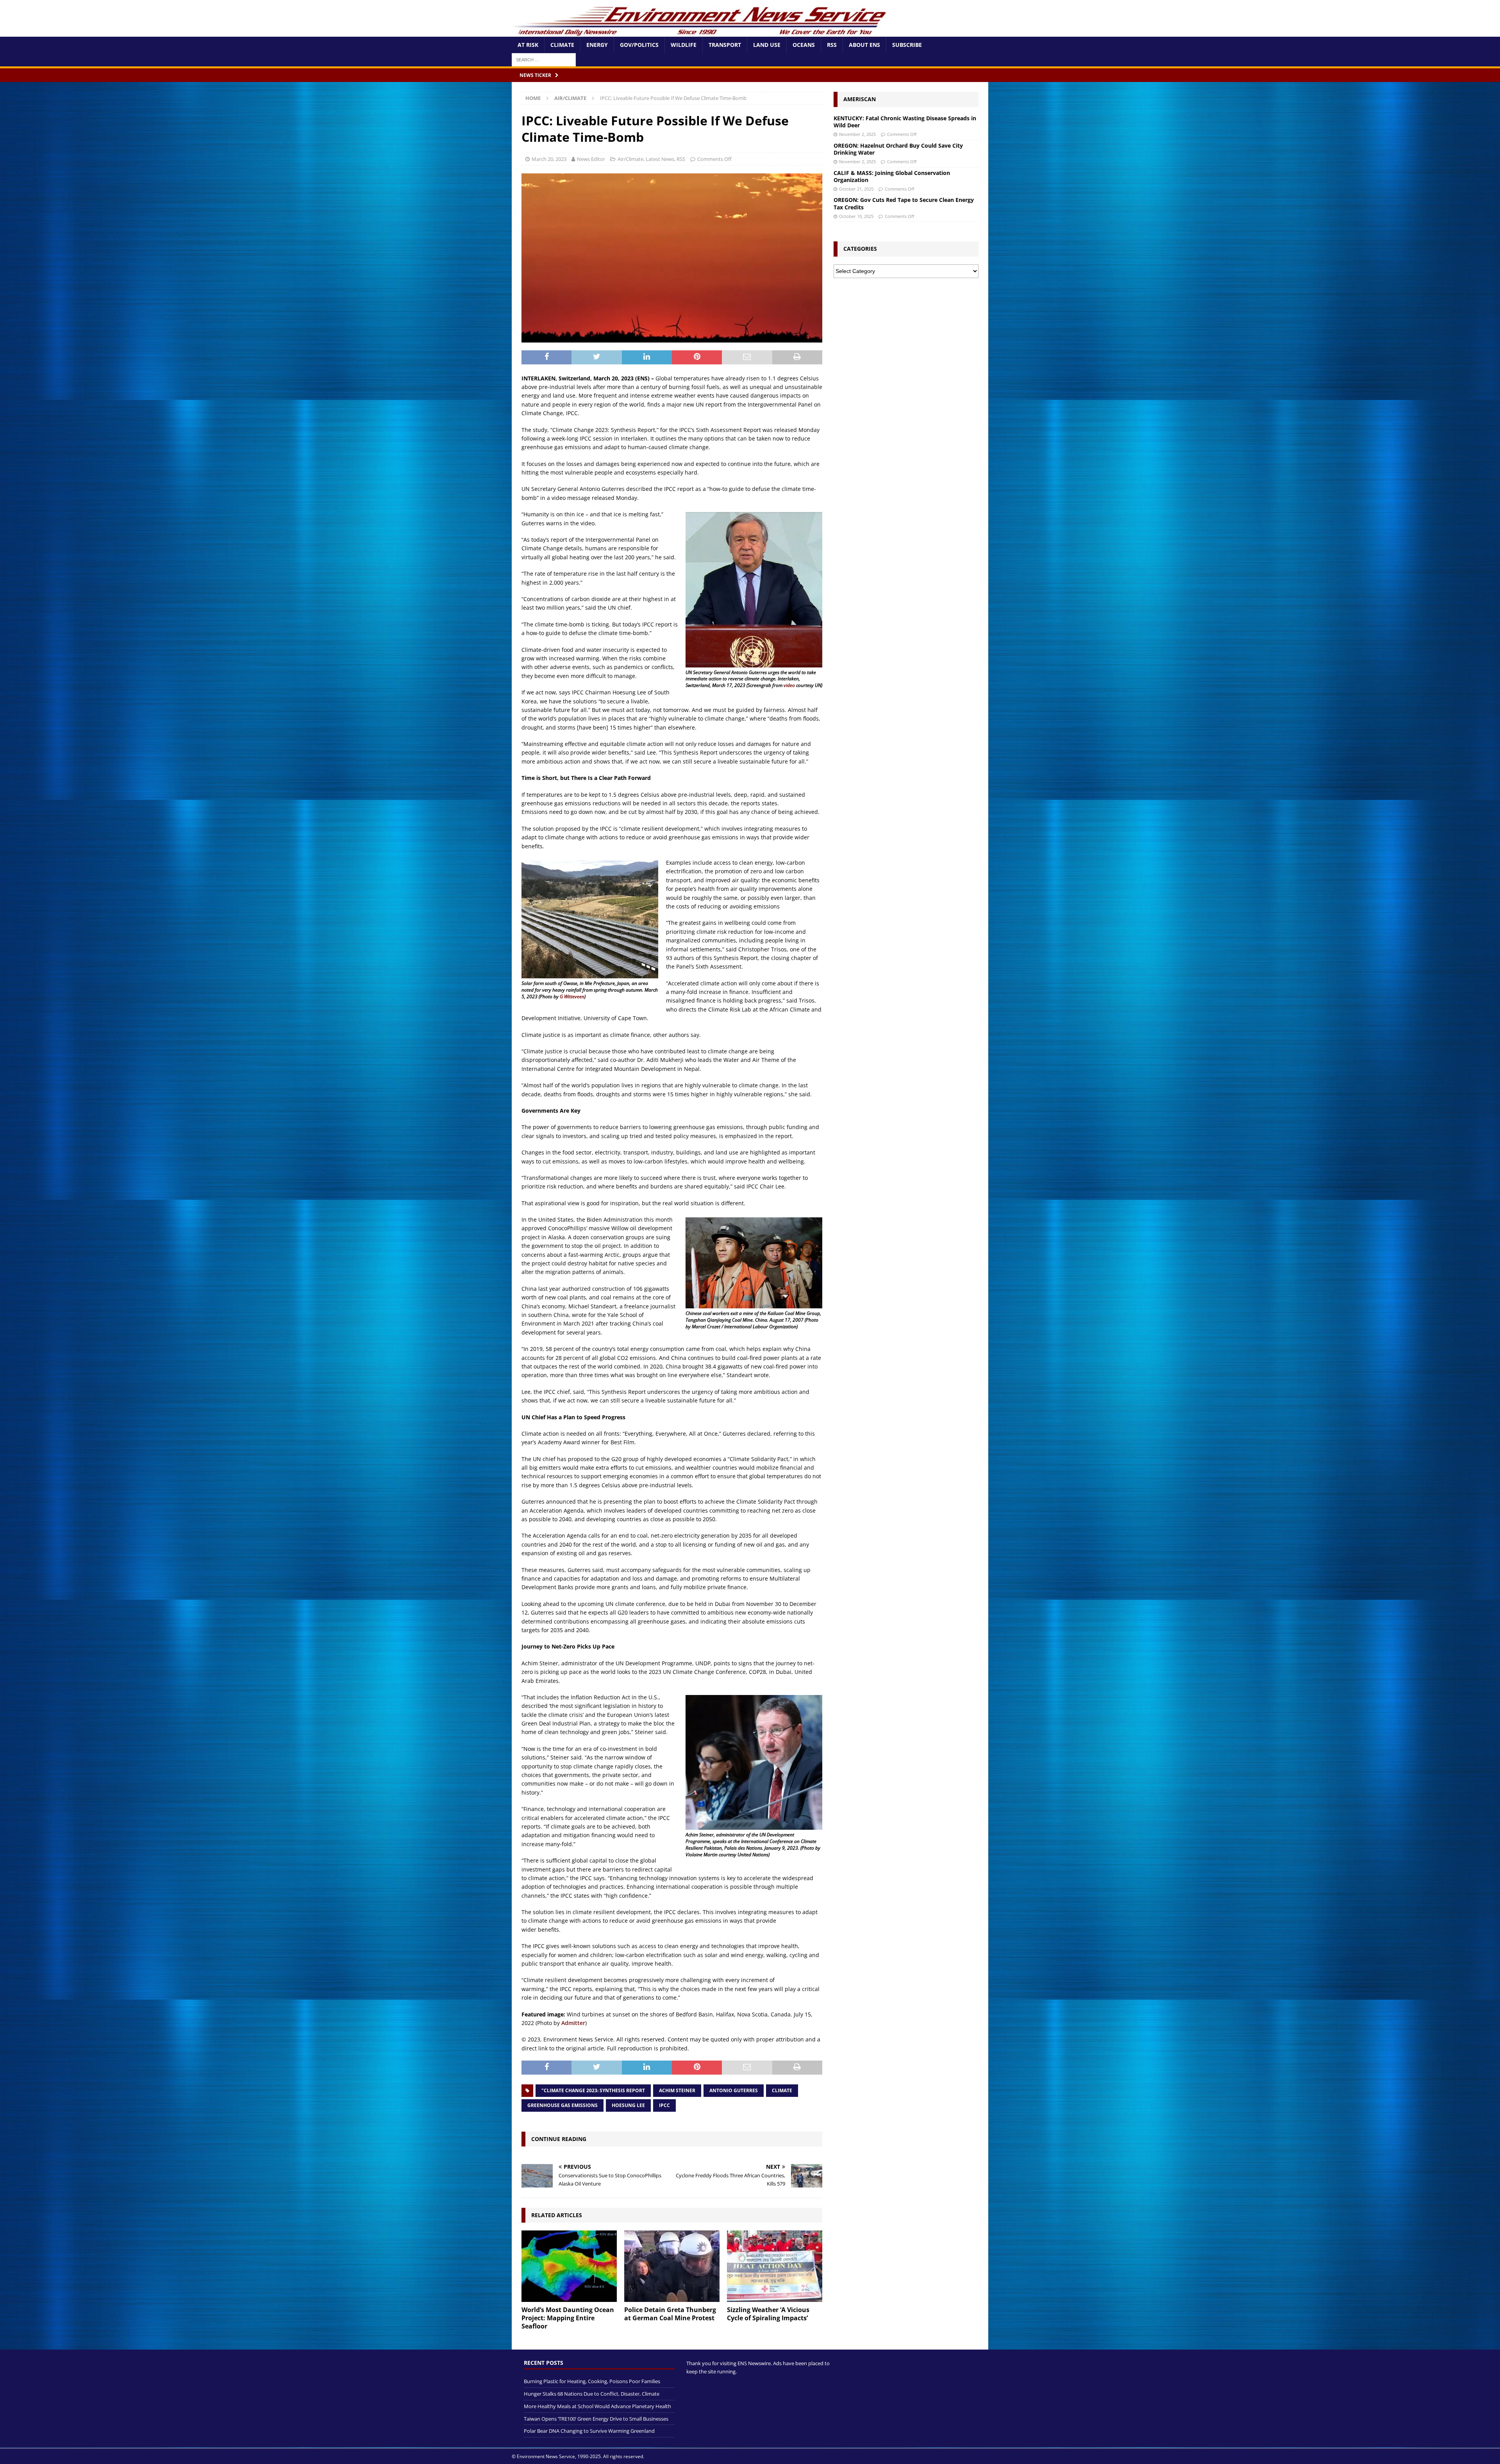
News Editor (591, 159)
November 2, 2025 (857, 134)
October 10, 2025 (856, 216)
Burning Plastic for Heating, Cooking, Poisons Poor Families (592, 2382)
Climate (562, 45)
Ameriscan (860, 99)
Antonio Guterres (734, 2090)
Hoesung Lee (628, 2105)
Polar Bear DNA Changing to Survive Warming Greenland (589, 2431)
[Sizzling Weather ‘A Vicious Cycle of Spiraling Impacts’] (775, 2266)
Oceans (804, 45)
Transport (725, 45)
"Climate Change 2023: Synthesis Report (593, 2090)
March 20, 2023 (549, 159)
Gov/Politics (639, 45)
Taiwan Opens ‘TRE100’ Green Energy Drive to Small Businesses (596, 2419)
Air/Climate (630, 159)
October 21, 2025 (856, 189)
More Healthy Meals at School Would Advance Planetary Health (597, 2406)
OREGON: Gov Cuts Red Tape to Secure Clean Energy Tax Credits (904, 203)
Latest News (660, 159)
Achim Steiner (677, 2090)
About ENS (864, 45)
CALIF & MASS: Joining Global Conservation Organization (892, 176)
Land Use (767, 45)
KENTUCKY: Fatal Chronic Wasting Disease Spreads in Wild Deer (905, 122)
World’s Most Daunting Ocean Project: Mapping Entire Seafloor (568, 2318)
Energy (597, 45)
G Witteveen (572, 996)
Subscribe (907, 45)
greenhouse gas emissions (562, 2105)
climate (782, 2090)
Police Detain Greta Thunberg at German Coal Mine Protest (670, 2314)
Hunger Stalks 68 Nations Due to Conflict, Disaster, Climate (592, 2394)
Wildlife (684, 45)
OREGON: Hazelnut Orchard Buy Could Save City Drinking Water (898, 149)
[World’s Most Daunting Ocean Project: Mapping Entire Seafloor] (569, 2266)
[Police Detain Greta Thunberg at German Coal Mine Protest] (672, 2266)
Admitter (573, 2023)
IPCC (664, 2105)
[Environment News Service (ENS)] (701, 32)
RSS (832, 45)
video (789, 685)
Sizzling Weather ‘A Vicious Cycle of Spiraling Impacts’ (768, 2314)
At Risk (528, 45)
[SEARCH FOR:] (544, 59)
